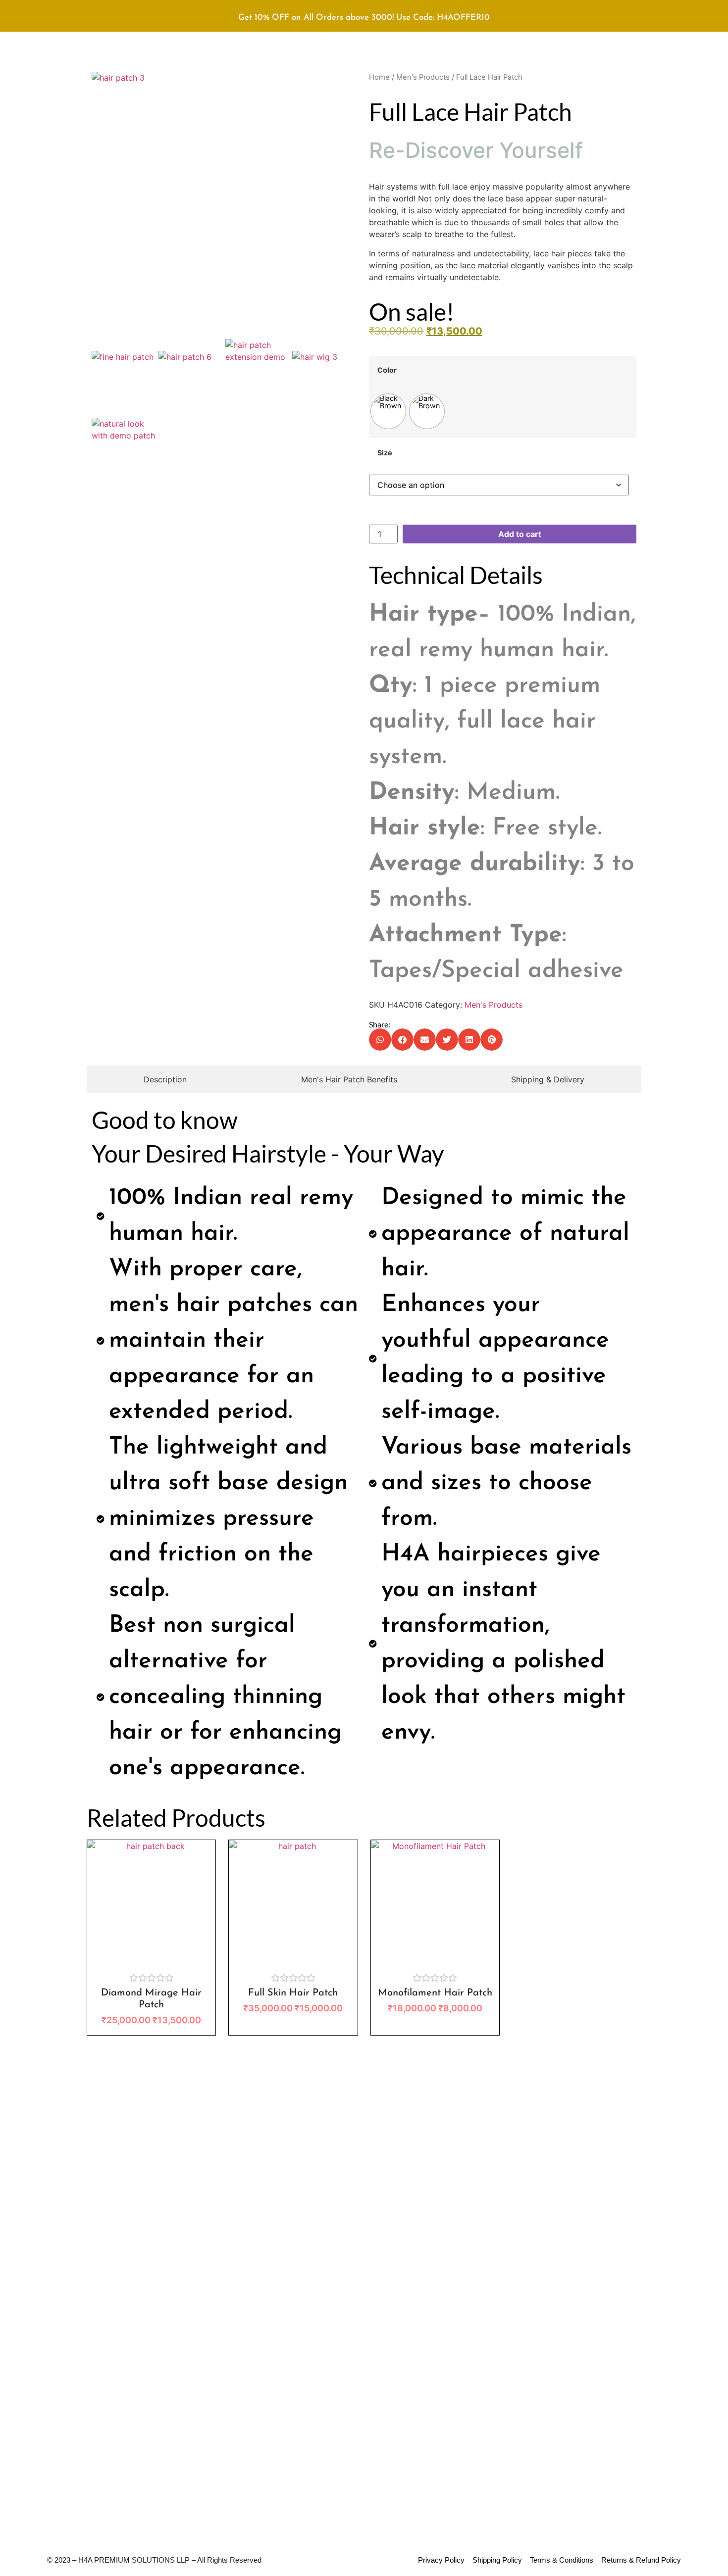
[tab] (165, 1079)
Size (385, 453)
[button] (380, 1040)
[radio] (388, 411)
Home (379, 77)
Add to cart (520, 534)
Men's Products (423, 77)
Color (387, 370)
